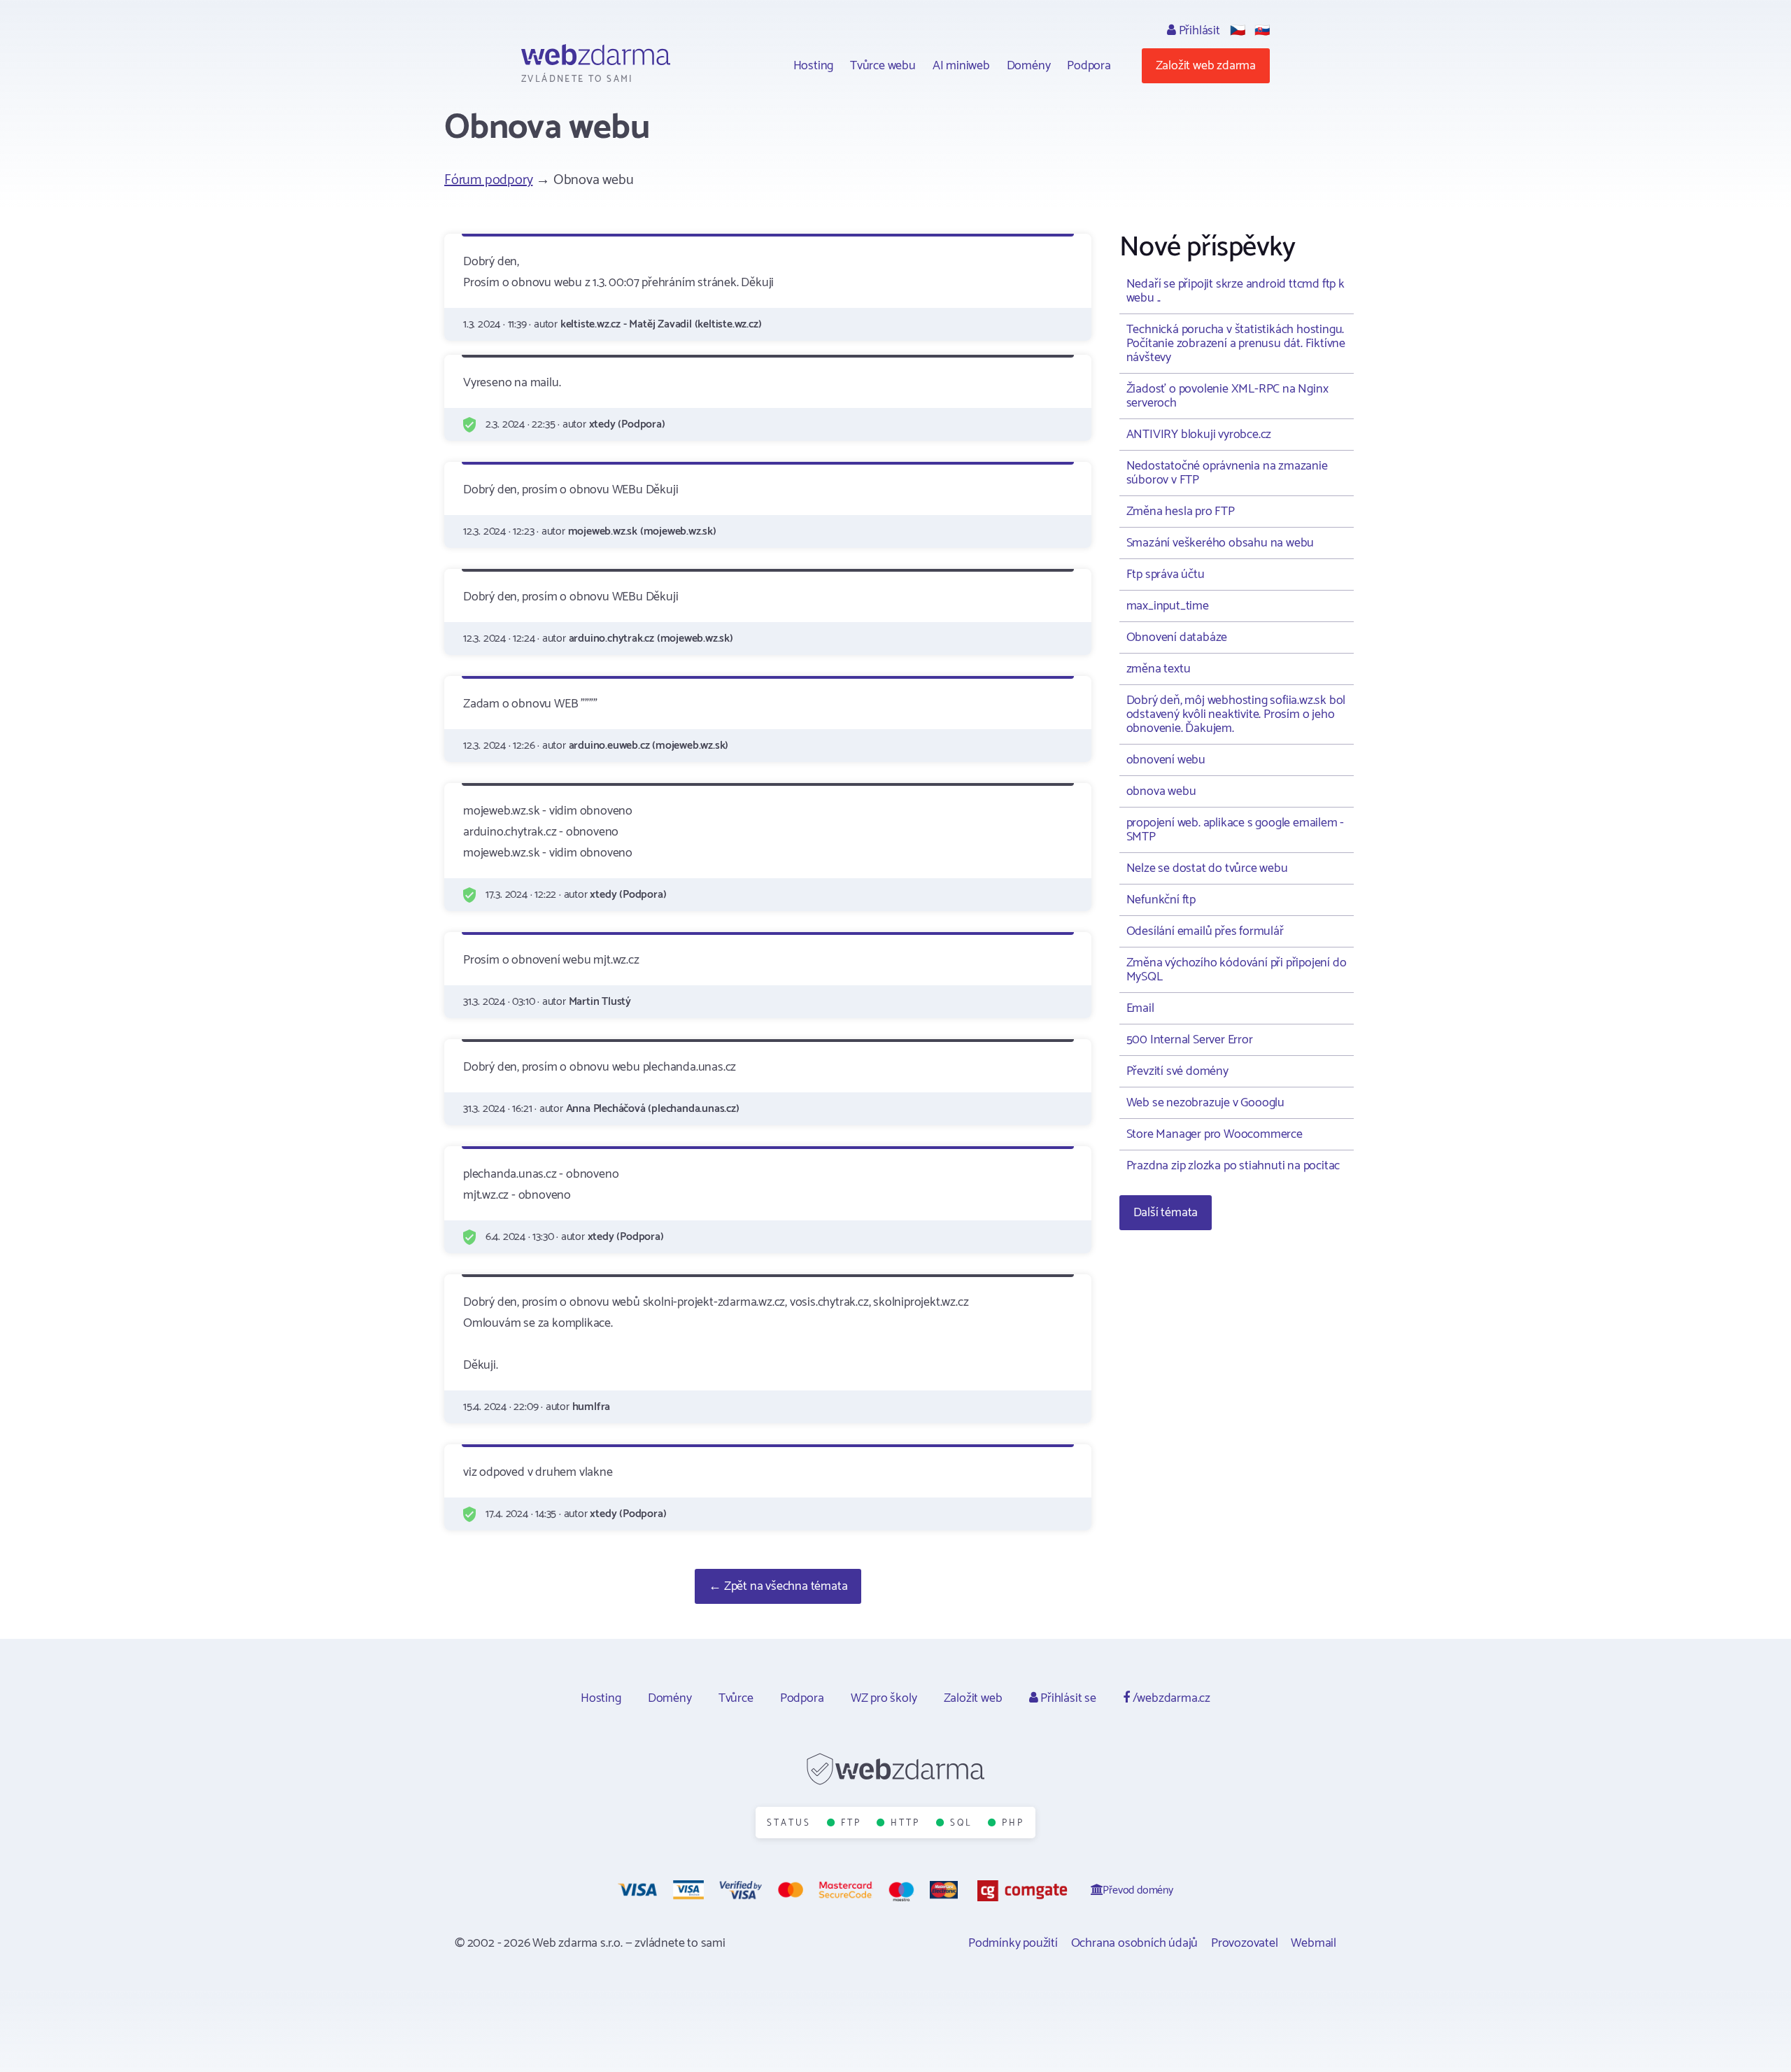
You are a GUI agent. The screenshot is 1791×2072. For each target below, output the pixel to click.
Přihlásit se (1067, 1698)
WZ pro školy (884, 1698)
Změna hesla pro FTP (1181, 512)
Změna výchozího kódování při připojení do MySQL (1237, 970)
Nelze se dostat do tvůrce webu (1207, 868)
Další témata (1166, 1213)
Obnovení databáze (1177, 637)
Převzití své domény (1177, 1071)
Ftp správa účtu (1166, 575)
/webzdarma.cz (1170, 1698)
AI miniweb (961, 66)
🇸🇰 (1262, 31)
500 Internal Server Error (1190, 1040)
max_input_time (1168, 606)
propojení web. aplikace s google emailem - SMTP (1236, 830)
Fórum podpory (488, 180)
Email (1140, 1008)
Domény (1029, 66)
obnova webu (1161, 791)
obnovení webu (1166, 760)
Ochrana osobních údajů (1135, 1943)
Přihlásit (1198, 31)
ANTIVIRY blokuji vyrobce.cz (1199, 435)
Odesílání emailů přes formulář (1205, 931)
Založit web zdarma (1206, 66)
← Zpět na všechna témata (778, 1586)
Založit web (973, 1698)
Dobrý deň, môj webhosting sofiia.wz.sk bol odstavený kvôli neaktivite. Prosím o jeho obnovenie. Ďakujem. (1236, 714)
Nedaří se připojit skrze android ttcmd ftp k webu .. (1236, 291)
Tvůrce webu (883, 66)
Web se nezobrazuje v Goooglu (1205, 1103)
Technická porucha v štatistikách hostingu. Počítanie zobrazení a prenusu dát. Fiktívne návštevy (1236, 344)
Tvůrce (736, 1698)
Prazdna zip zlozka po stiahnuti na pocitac (1233, 1166)
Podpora (1089, 66)
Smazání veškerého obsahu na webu (1220, 543)
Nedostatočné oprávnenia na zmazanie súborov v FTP (1227, 473)
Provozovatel (1245, 1943)
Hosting (814, 66)
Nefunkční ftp (1161, 900)
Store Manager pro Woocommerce (1215, 1134)
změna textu (1159, 669)
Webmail (1314, 1943)
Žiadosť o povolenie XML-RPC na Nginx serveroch (1227, 396)
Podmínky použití (1013, 1943)
